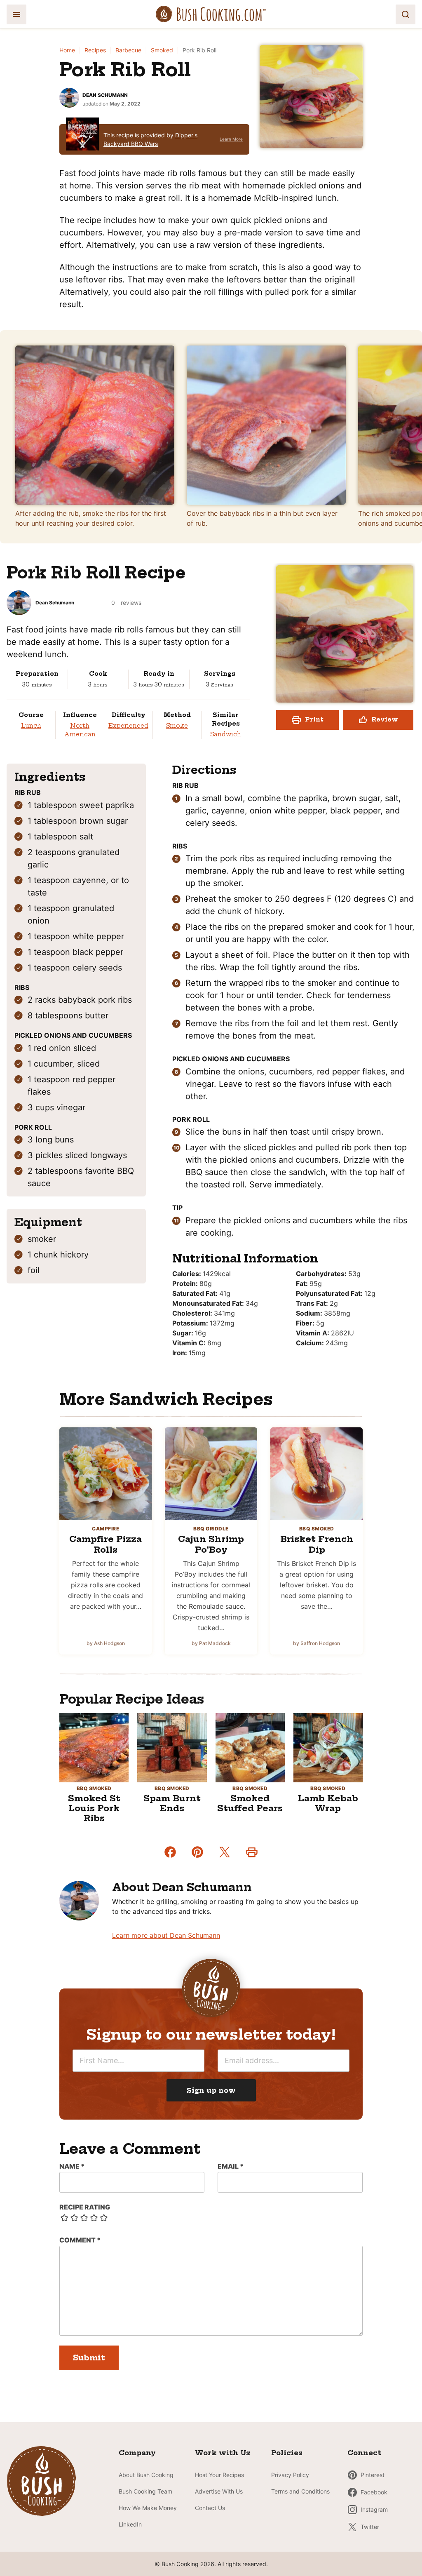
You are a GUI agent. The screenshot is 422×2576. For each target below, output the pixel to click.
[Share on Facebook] (170, 1852)
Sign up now (211, 2090)
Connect (364, 2453)
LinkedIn (130, 2524)
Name (72, 2166)
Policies (287, 2453)
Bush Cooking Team (145, 2491)
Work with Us (223, 2453)
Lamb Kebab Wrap (328, 1803)
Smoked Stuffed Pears (250, 1803)
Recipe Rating (85, 2207)
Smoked (162, 50)
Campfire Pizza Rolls (105, 1544)
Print (314, 719)
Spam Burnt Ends (172, 1803)
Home (67, 50)
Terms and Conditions (300, 2491)
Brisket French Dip (317, 1544)
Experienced (128, 726)
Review (385, 719)
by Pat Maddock (211, 1643)
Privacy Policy (290, 2475)
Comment (80, 2240)
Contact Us (210, 2508)
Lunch (31, 726)
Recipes (95, 50)
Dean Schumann (105, 95)
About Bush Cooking (146, 2475)
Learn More (231, 139)
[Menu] (16, 14)
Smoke (177, 726)
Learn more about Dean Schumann (166, 1935)
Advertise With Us (219, 2491)
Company (137, 2453)
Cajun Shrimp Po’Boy (211, 1544)
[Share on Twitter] (225, 1852)
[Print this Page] (252, 1852)
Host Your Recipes (219, 2475)
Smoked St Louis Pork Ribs (94, 1808)
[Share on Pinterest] (197, 1852)
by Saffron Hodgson (316, 1643)
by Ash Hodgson (106, 1643)
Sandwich (226, 734)
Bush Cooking (211, 14)
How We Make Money (148, 2508)
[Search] (406, 14)
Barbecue (128, 50)
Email (231, 2166)
